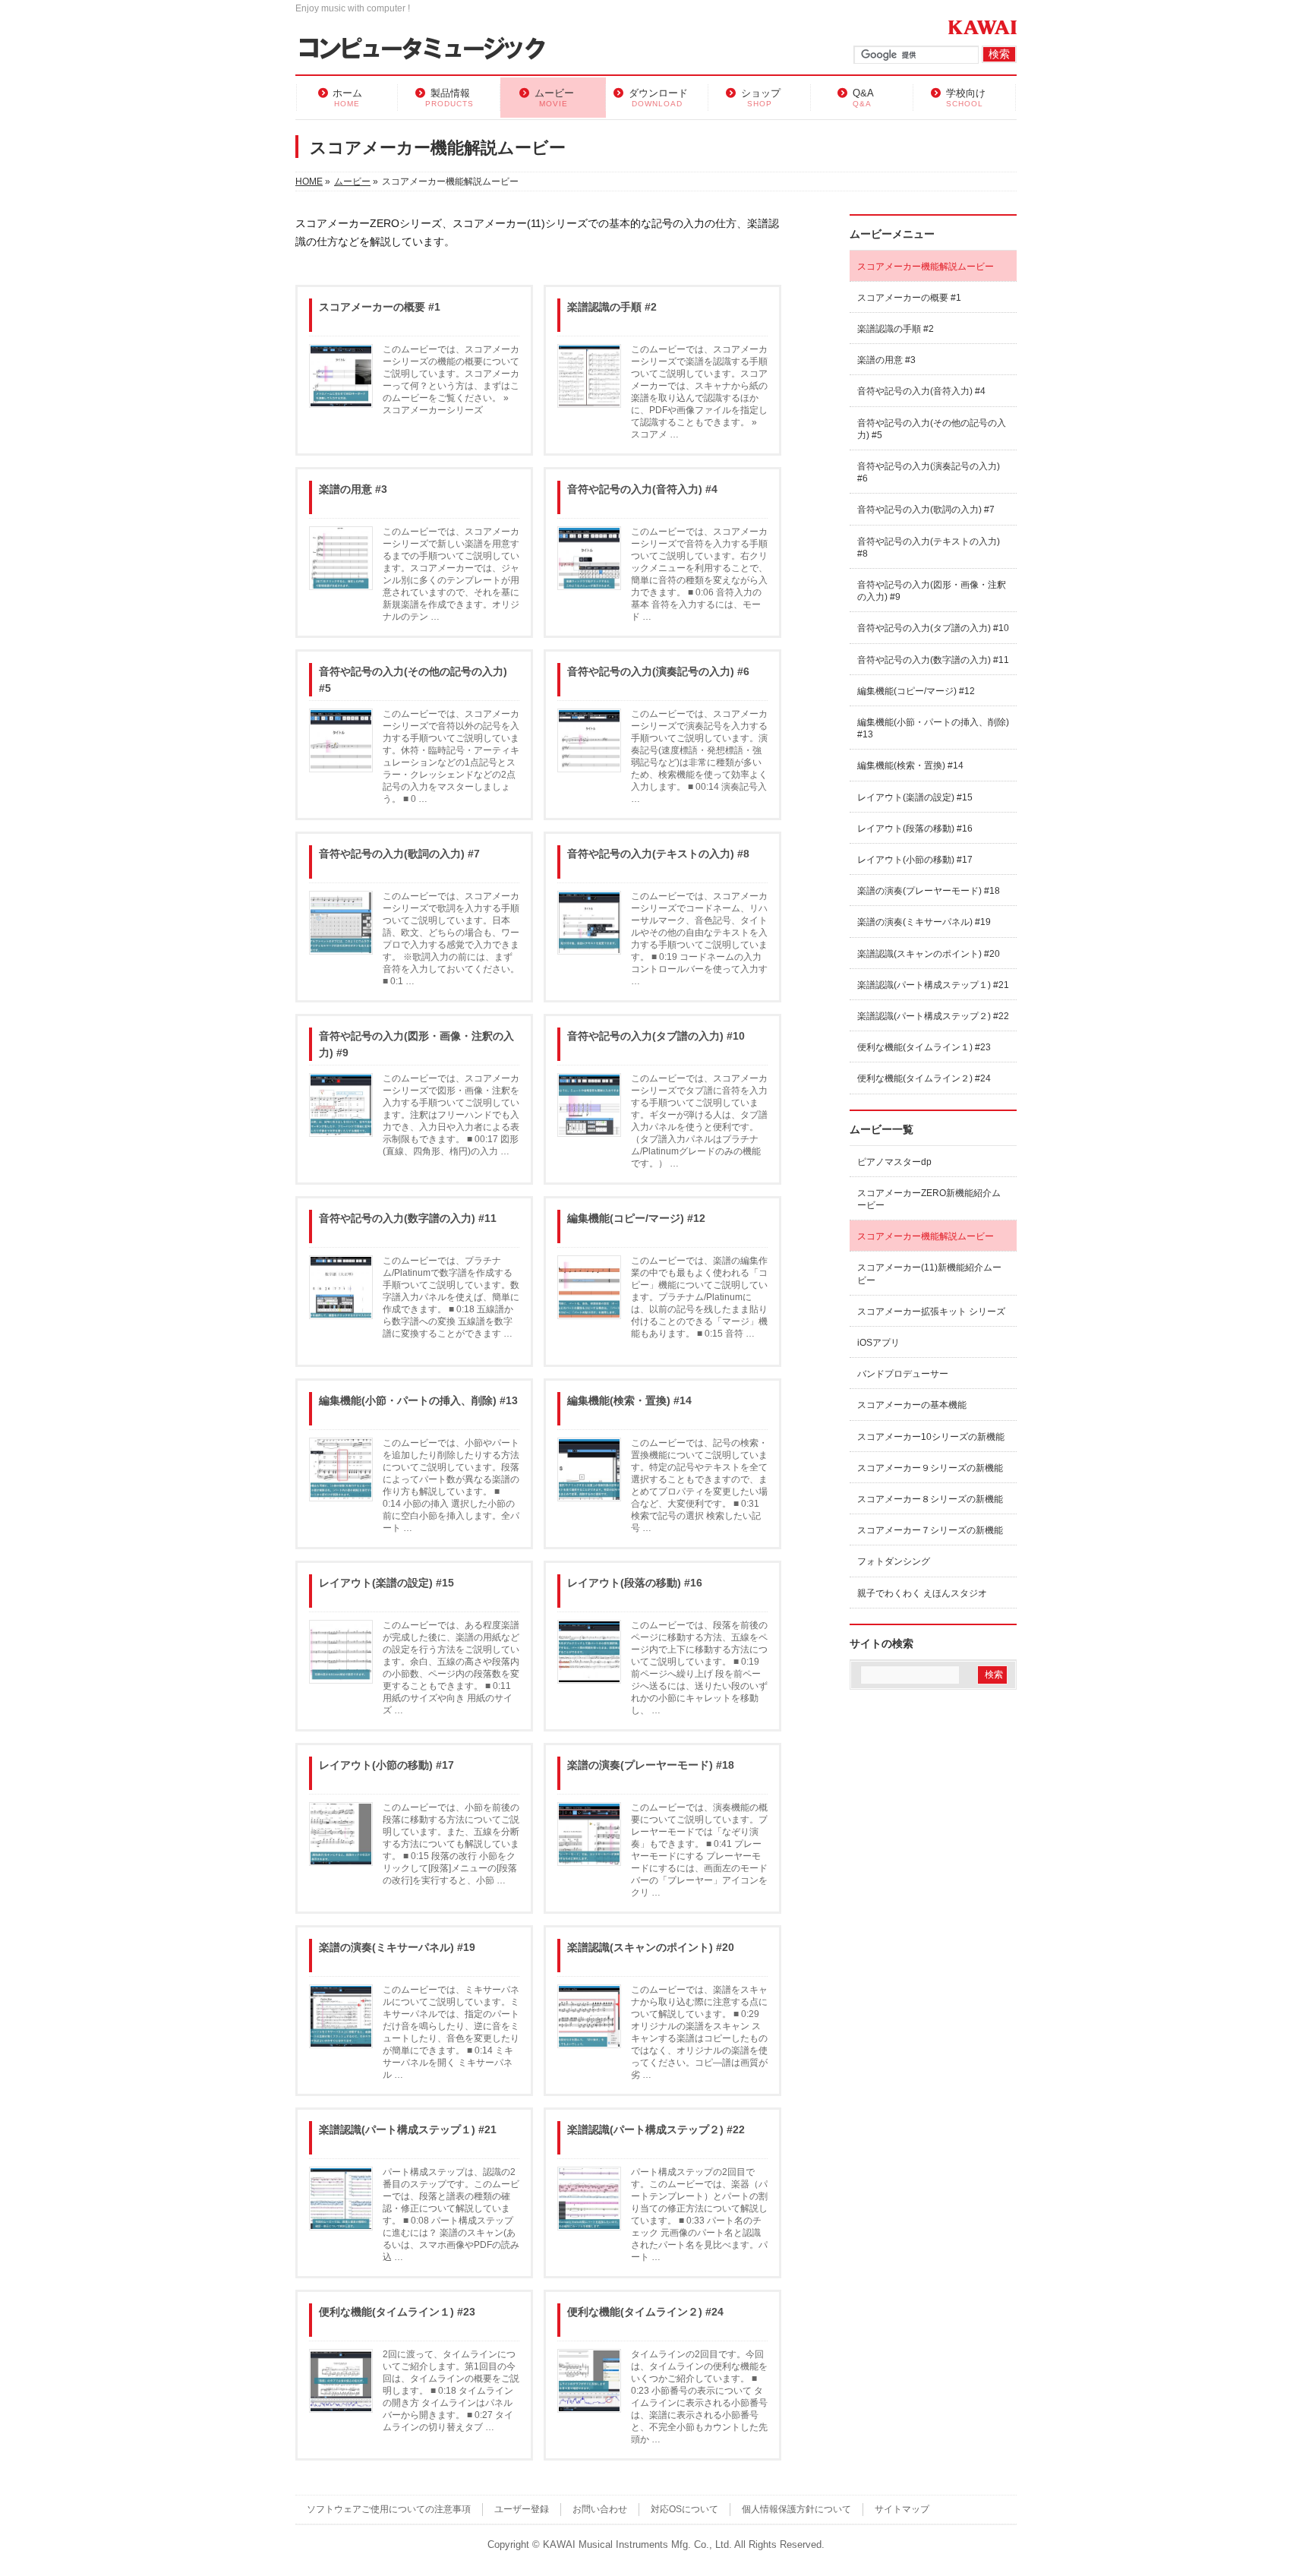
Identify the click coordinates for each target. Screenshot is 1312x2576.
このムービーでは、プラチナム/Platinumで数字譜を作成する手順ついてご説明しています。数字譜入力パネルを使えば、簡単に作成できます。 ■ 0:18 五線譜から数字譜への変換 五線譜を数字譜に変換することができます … (451, 1297)
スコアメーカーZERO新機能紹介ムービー (929, 1199)
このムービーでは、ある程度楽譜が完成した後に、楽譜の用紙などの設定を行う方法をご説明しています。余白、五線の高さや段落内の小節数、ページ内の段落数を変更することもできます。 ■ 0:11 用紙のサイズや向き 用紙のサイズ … (451, 1668)
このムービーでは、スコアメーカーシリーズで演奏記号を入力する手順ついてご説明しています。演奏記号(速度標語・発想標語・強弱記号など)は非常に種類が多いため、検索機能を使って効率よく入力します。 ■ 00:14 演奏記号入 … (699, 756)
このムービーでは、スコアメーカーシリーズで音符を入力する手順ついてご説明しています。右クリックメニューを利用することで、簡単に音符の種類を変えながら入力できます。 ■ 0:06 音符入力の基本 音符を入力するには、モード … (699, 574)
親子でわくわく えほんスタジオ (922, 1593)
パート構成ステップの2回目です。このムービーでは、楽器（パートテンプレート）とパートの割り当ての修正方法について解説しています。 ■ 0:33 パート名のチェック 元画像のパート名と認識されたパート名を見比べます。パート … (699, 2215)
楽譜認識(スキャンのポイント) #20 (651, 1947)
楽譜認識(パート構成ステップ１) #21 (408, 2129)
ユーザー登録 (522, 2509)
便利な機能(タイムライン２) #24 (645, 2312)
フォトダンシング (894, 1561)
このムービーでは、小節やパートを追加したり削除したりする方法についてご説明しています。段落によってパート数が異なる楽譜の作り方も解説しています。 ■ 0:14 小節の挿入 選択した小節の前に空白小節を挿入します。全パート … (451, 1485)
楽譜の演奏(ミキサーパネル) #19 (397, 1947)
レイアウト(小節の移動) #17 (386, 1765)
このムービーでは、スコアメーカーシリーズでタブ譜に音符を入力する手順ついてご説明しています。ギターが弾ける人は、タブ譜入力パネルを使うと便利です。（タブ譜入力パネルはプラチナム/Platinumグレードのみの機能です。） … (699, 1121)
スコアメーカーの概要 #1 (380, 307)
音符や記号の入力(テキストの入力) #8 (658, 854)
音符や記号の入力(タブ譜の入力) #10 (656, 1036)
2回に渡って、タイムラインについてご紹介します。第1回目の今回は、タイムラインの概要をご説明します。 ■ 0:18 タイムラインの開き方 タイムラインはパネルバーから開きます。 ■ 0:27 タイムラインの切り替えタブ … (451, 2391)
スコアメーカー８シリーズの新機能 (930, 1499)
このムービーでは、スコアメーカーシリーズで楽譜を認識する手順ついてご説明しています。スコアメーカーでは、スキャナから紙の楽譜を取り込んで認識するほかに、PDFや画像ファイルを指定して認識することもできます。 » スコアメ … (699, 392)
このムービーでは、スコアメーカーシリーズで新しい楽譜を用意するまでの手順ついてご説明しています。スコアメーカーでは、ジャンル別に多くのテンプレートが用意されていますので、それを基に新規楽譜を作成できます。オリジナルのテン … (451, 574)
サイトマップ (902, 2509)
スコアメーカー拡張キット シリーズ (931, 1312)
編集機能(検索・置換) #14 (629, 1400)
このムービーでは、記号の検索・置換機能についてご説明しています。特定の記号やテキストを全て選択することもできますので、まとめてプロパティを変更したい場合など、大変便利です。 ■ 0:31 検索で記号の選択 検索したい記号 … (699, 1485)
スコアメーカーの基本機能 (912, 1405)
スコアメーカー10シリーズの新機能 (931, 1437)
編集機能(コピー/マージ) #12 (636, 1218)
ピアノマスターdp (894, 1162)
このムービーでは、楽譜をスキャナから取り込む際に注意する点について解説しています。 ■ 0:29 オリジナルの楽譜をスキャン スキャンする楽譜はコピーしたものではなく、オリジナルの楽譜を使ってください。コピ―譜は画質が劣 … (699, 2032)
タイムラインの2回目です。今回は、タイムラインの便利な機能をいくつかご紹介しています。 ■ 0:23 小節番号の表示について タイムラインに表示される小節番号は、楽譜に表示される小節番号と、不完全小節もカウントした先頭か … (699, 2397)
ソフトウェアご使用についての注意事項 (389, 2509)
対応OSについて (684, 2509)
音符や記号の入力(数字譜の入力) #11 (408, 1218)
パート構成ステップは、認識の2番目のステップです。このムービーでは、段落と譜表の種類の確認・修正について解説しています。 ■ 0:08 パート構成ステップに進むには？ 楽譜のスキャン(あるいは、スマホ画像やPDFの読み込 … (451, 2215)
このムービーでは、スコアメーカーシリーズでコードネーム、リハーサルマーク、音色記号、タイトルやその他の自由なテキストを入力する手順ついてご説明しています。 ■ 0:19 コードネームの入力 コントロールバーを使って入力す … (699, 939)
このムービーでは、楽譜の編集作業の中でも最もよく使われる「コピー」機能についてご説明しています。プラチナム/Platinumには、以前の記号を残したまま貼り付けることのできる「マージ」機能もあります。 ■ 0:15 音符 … (699, 1297)
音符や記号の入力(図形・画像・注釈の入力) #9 (416, 1044)
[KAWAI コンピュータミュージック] (429, 50)
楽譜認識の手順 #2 (612, 307)
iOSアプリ (878, 1343)
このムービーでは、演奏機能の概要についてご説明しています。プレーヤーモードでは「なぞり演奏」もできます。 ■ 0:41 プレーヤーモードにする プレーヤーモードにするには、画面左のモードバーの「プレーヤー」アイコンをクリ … (699, 1850)
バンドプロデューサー (903, 1374)
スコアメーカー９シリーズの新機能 (930, 1468)
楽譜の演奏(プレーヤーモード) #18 (651, 1765)
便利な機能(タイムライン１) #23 (397, 2312)
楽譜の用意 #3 (353, 489)
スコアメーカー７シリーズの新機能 (930, 1530)
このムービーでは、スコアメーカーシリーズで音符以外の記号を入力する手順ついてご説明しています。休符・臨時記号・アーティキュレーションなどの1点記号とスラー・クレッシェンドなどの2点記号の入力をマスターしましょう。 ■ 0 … (451, 756)
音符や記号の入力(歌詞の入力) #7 (399, 854)
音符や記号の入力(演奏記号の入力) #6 (658, 671)
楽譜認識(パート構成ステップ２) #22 (656, 2129)
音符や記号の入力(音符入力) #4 (642, 489)
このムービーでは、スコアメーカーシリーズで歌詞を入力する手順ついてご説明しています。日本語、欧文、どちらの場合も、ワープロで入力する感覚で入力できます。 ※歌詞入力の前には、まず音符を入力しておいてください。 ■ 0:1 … (451, 939)
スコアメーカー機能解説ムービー (926, 267)
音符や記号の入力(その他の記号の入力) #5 (413, 680)
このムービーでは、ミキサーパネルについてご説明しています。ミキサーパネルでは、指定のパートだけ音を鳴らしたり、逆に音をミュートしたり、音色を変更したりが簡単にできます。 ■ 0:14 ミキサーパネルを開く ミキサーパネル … (451, 2032)
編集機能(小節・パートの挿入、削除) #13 (418, 1400)
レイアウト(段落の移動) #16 (635, 1583)
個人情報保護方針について (796, 2509)
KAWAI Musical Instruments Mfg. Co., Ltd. (637, 2545)
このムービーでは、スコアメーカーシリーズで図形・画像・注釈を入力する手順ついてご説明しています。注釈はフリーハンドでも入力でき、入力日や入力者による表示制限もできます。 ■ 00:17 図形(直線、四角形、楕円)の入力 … (451, 1115)
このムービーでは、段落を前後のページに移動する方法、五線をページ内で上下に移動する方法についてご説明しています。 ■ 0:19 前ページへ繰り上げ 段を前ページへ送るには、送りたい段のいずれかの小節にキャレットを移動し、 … (699, 1668)
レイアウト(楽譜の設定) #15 (386, 1583)
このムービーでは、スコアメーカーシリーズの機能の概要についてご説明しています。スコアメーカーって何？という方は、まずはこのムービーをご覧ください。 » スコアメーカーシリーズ (451, 380)
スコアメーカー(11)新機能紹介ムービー (929, 1274)
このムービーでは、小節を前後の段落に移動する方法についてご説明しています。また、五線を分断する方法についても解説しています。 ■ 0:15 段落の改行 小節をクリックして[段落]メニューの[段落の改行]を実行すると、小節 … (451, 1844)
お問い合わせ (600, 2509)
